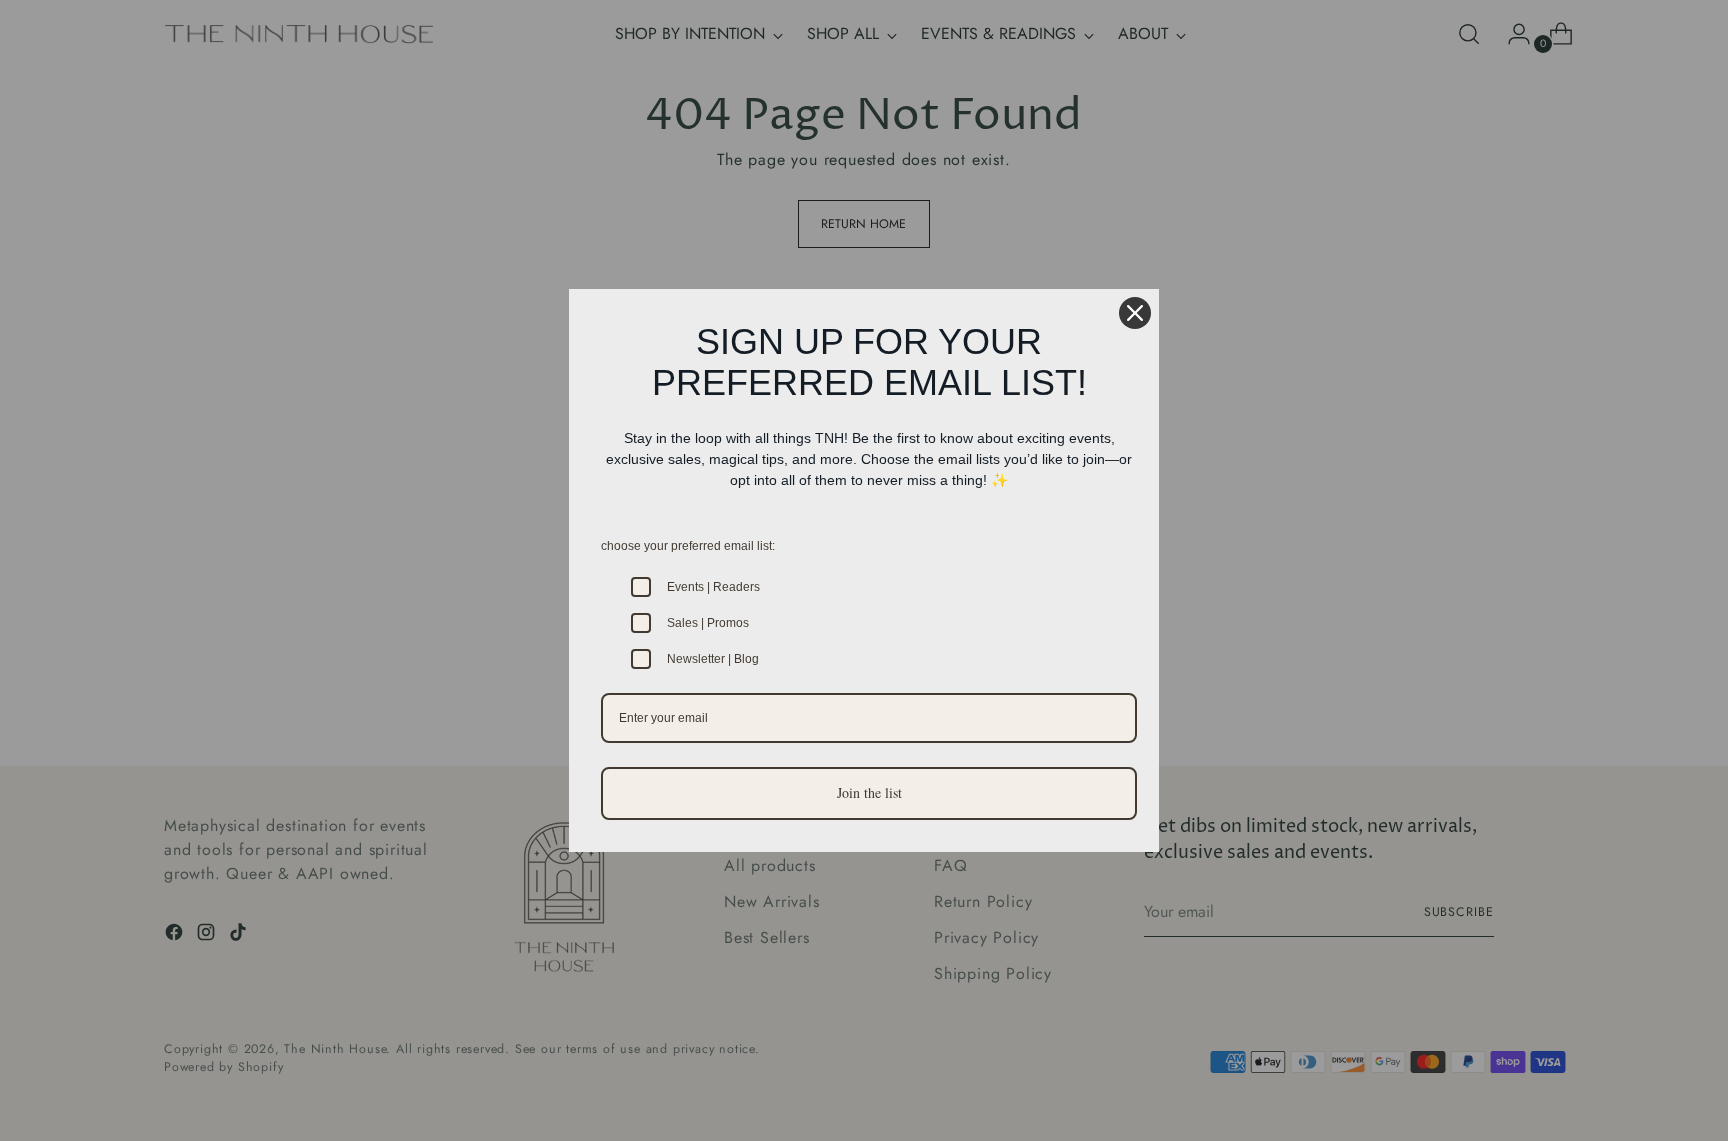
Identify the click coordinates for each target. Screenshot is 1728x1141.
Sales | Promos (708, 623)
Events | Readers (713, 587)
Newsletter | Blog (713, 659)
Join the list (869, 792)
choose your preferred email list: (688, 546)
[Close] (1135, 313)
